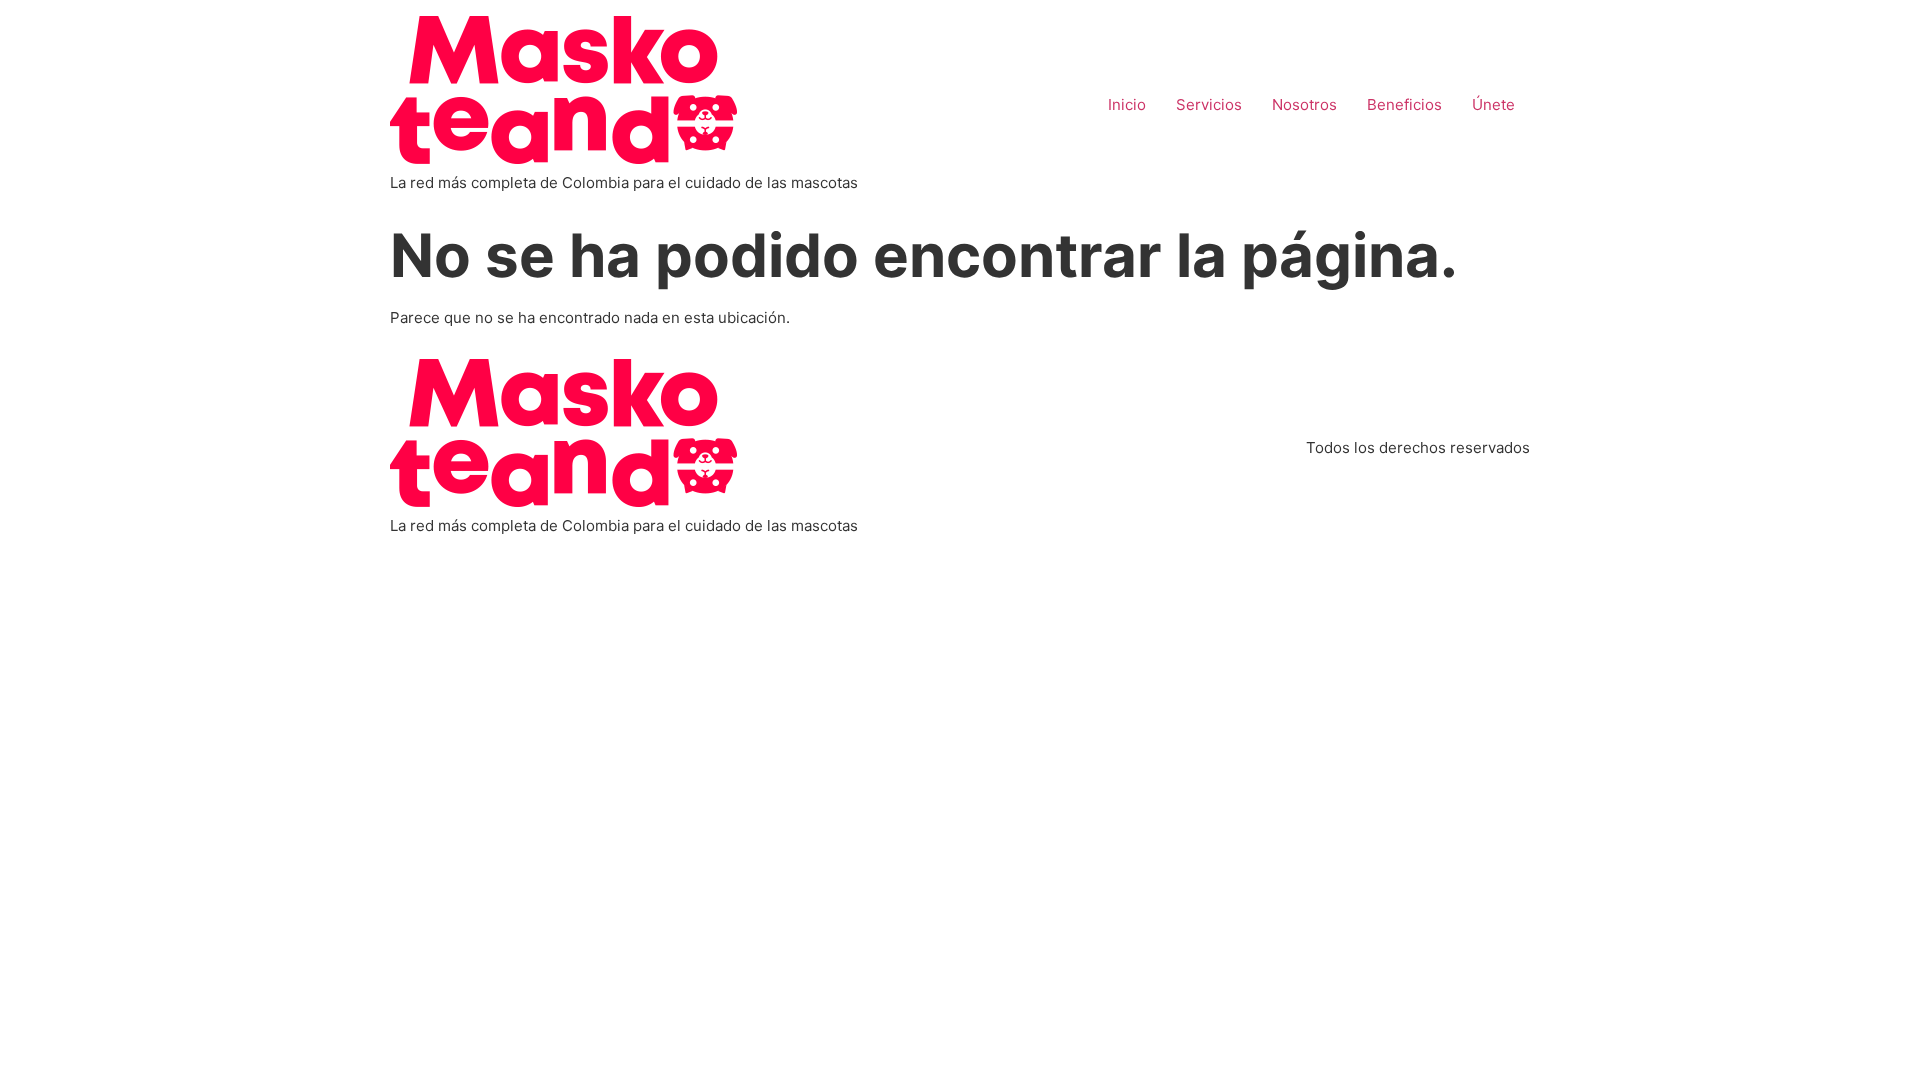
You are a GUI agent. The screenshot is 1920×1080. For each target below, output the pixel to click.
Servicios (1209, 104)
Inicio (1127, 104)
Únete (1493, 104)
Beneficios (1404, 104)
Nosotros (1304, 104)
